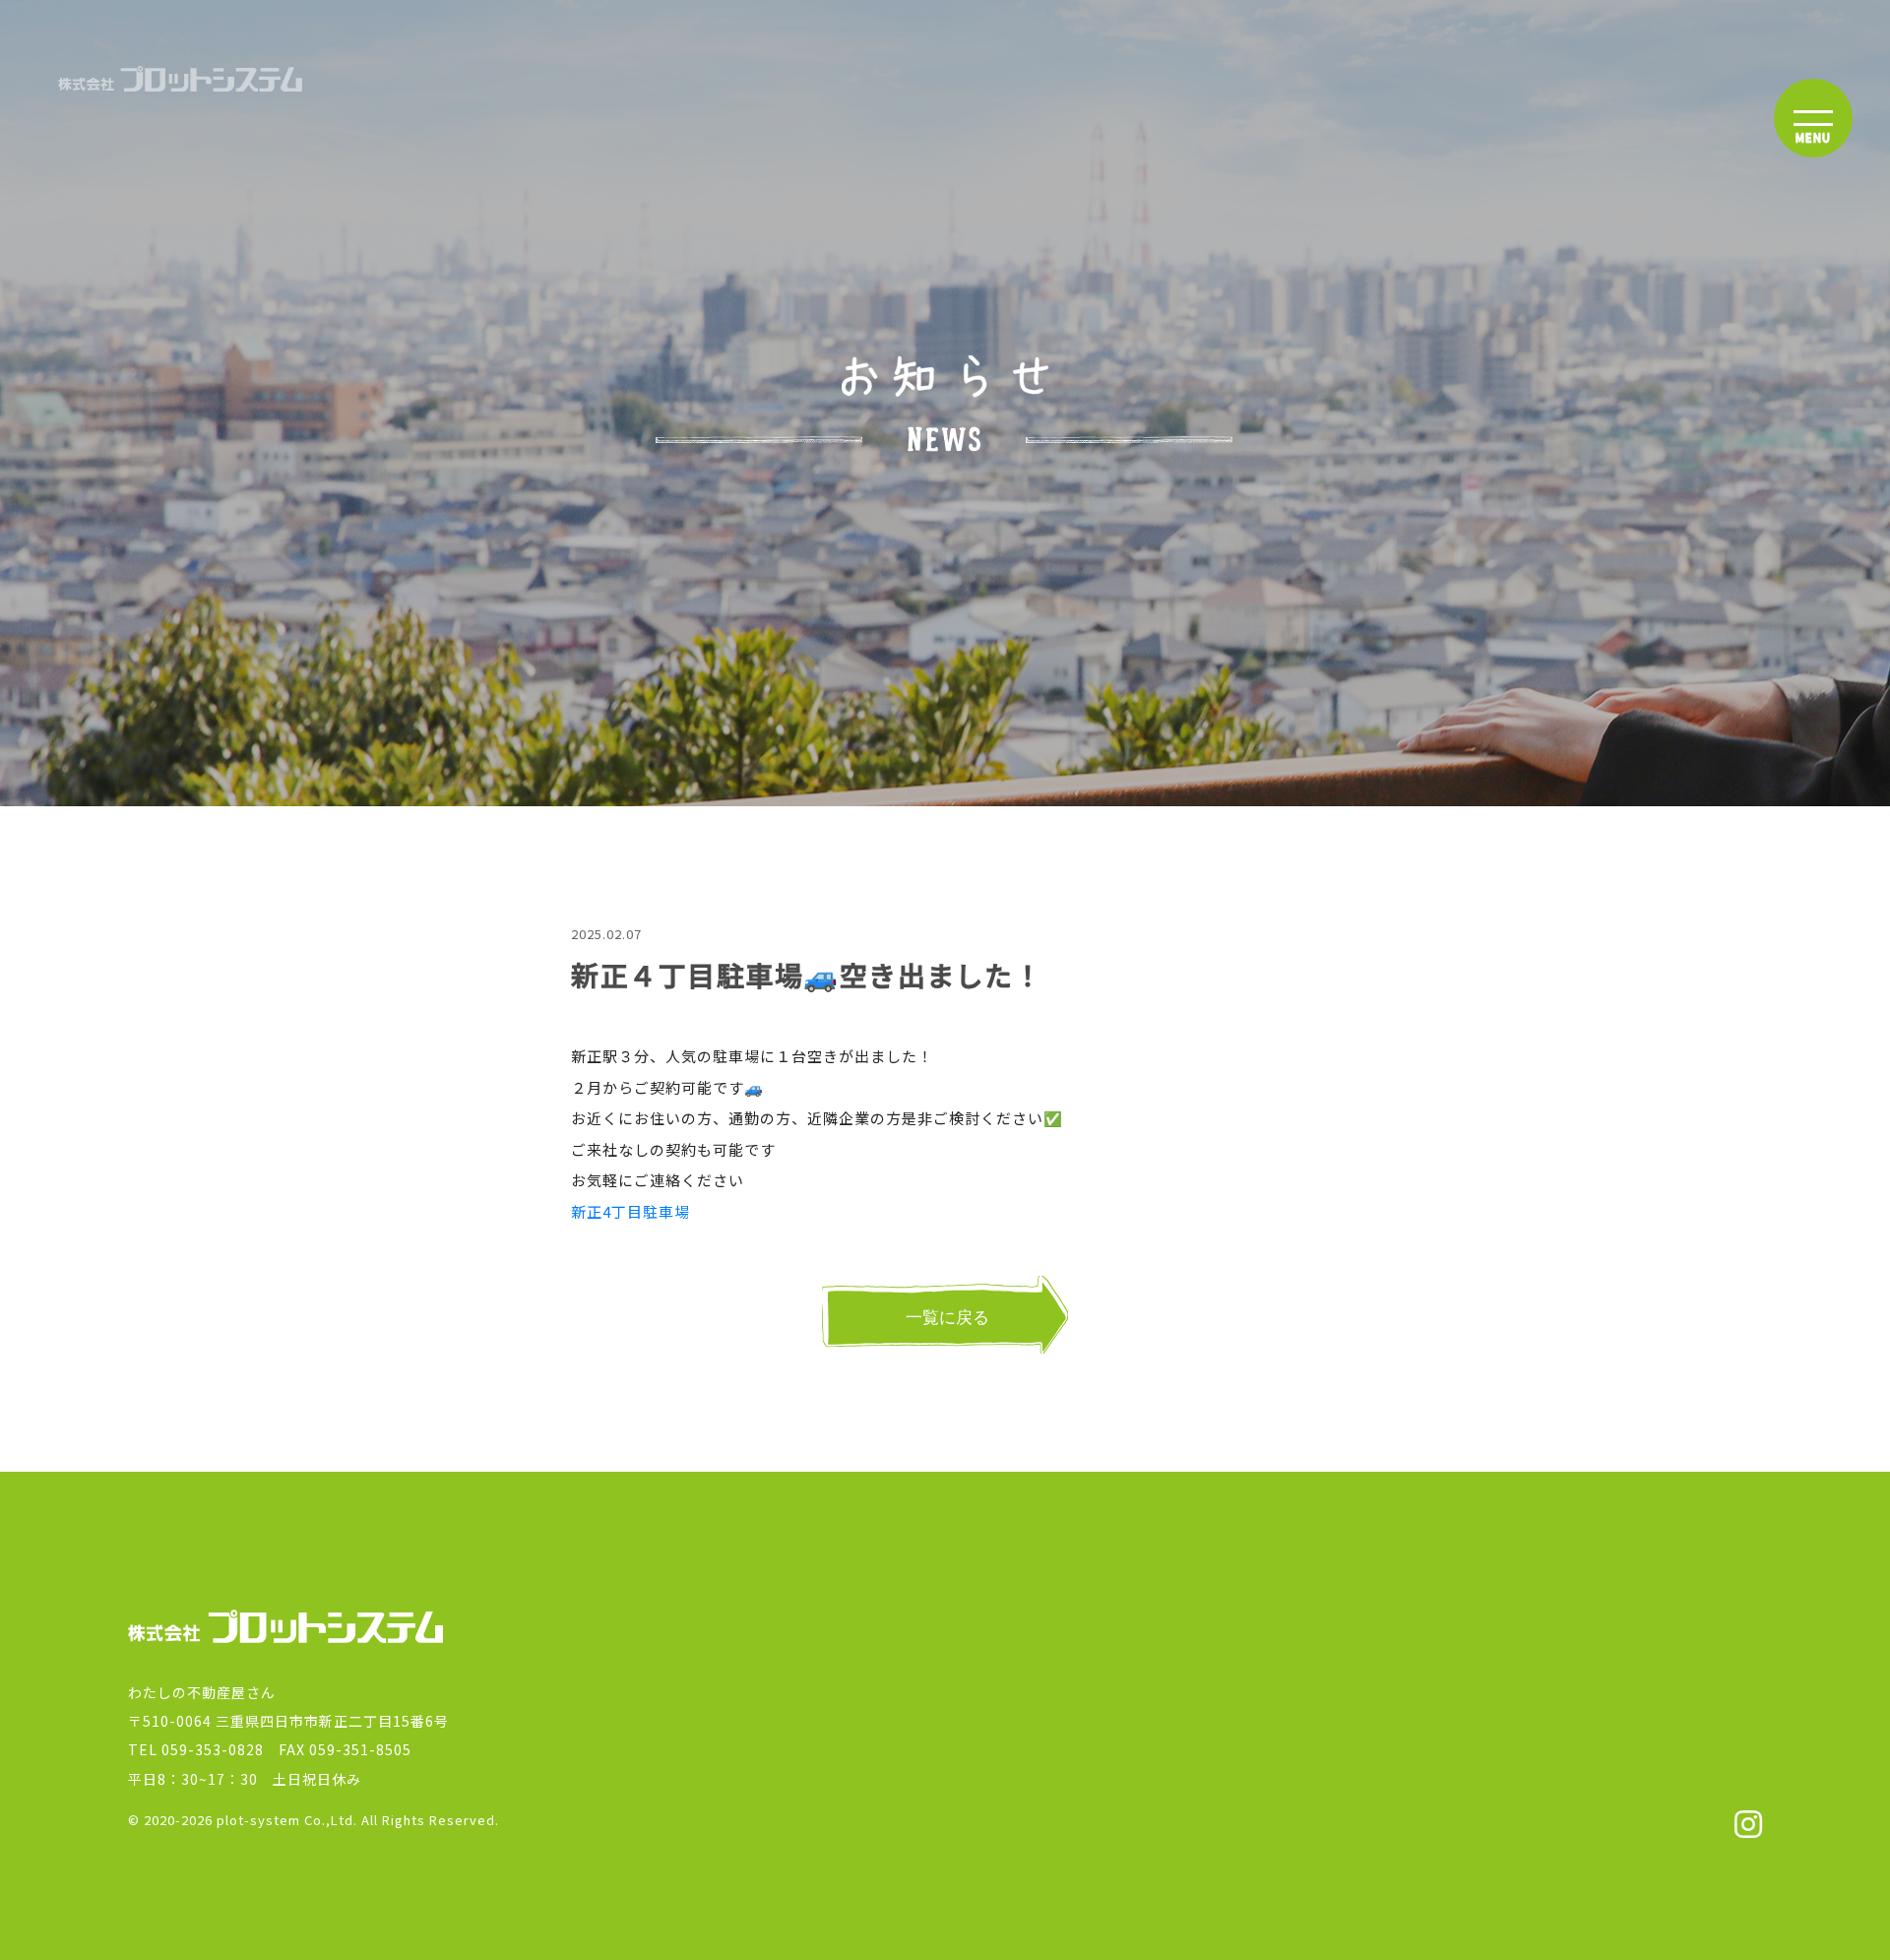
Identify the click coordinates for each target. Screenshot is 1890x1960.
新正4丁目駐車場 (630, 1211)
